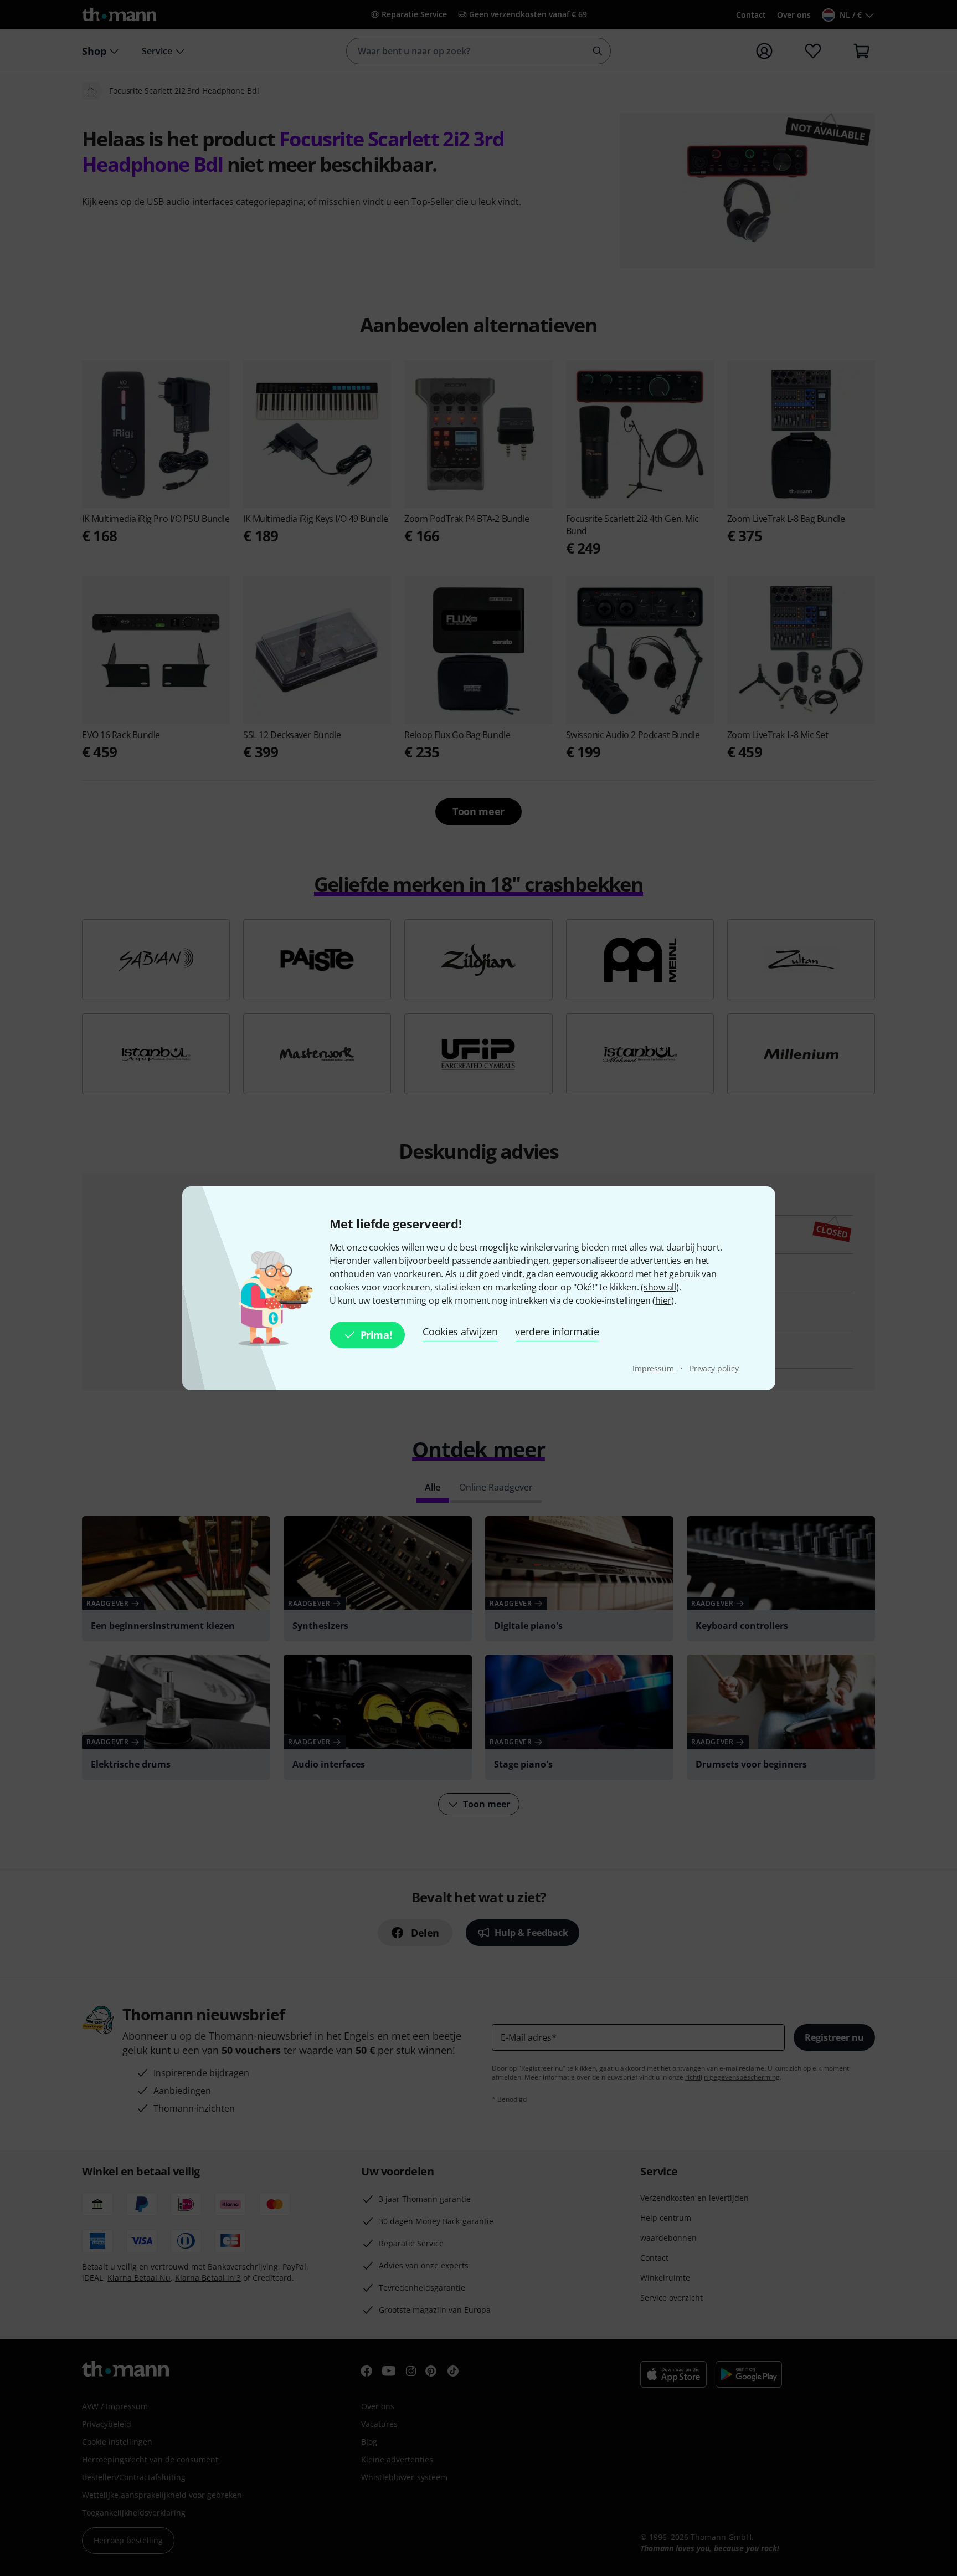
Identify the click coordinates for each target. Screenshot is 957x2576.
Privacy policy (714, 1368)
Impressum (654, 1368)
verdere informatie (557, 1331)
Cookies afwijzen (460, 1331)
